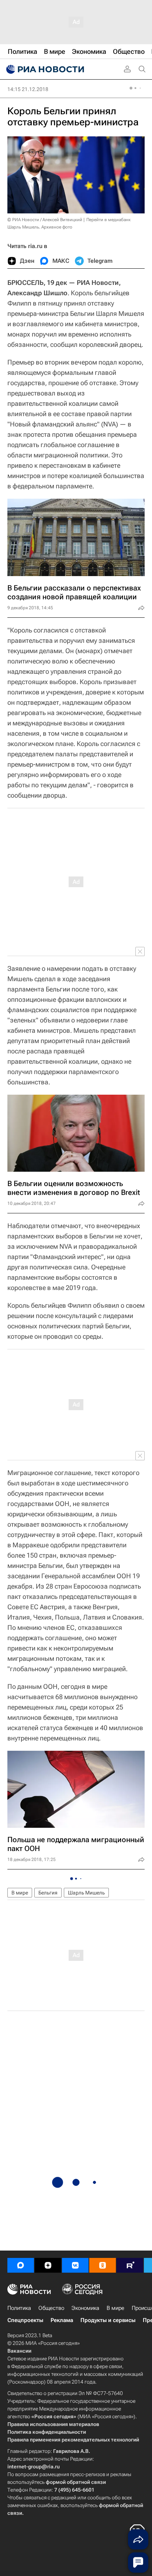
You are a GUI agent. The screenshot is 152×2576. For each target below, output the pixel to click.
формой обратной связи (76, 2482)
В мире (20, 1893)
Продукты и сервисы (108, 2320)
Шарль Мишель (86, 1893)
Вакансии (19, 2351)
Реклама (62, 2320)
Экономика (85, 2308)
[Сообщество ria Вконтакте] (75, 2265)
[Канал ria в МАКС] (21, 2265)
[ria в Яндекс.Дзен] (48, 2265)
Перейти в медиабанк (108, 220)
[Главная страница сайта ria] (44, 69)
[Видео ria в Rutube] (130, 2265)
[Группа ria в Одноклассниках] (103, 2265)
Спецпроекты (25, 2320)
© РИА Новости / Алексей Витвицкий (45, 220)
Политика (19, 2308)
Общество (51, 2308)
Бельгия (48, 1893)
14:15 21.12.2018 (28, 89)
